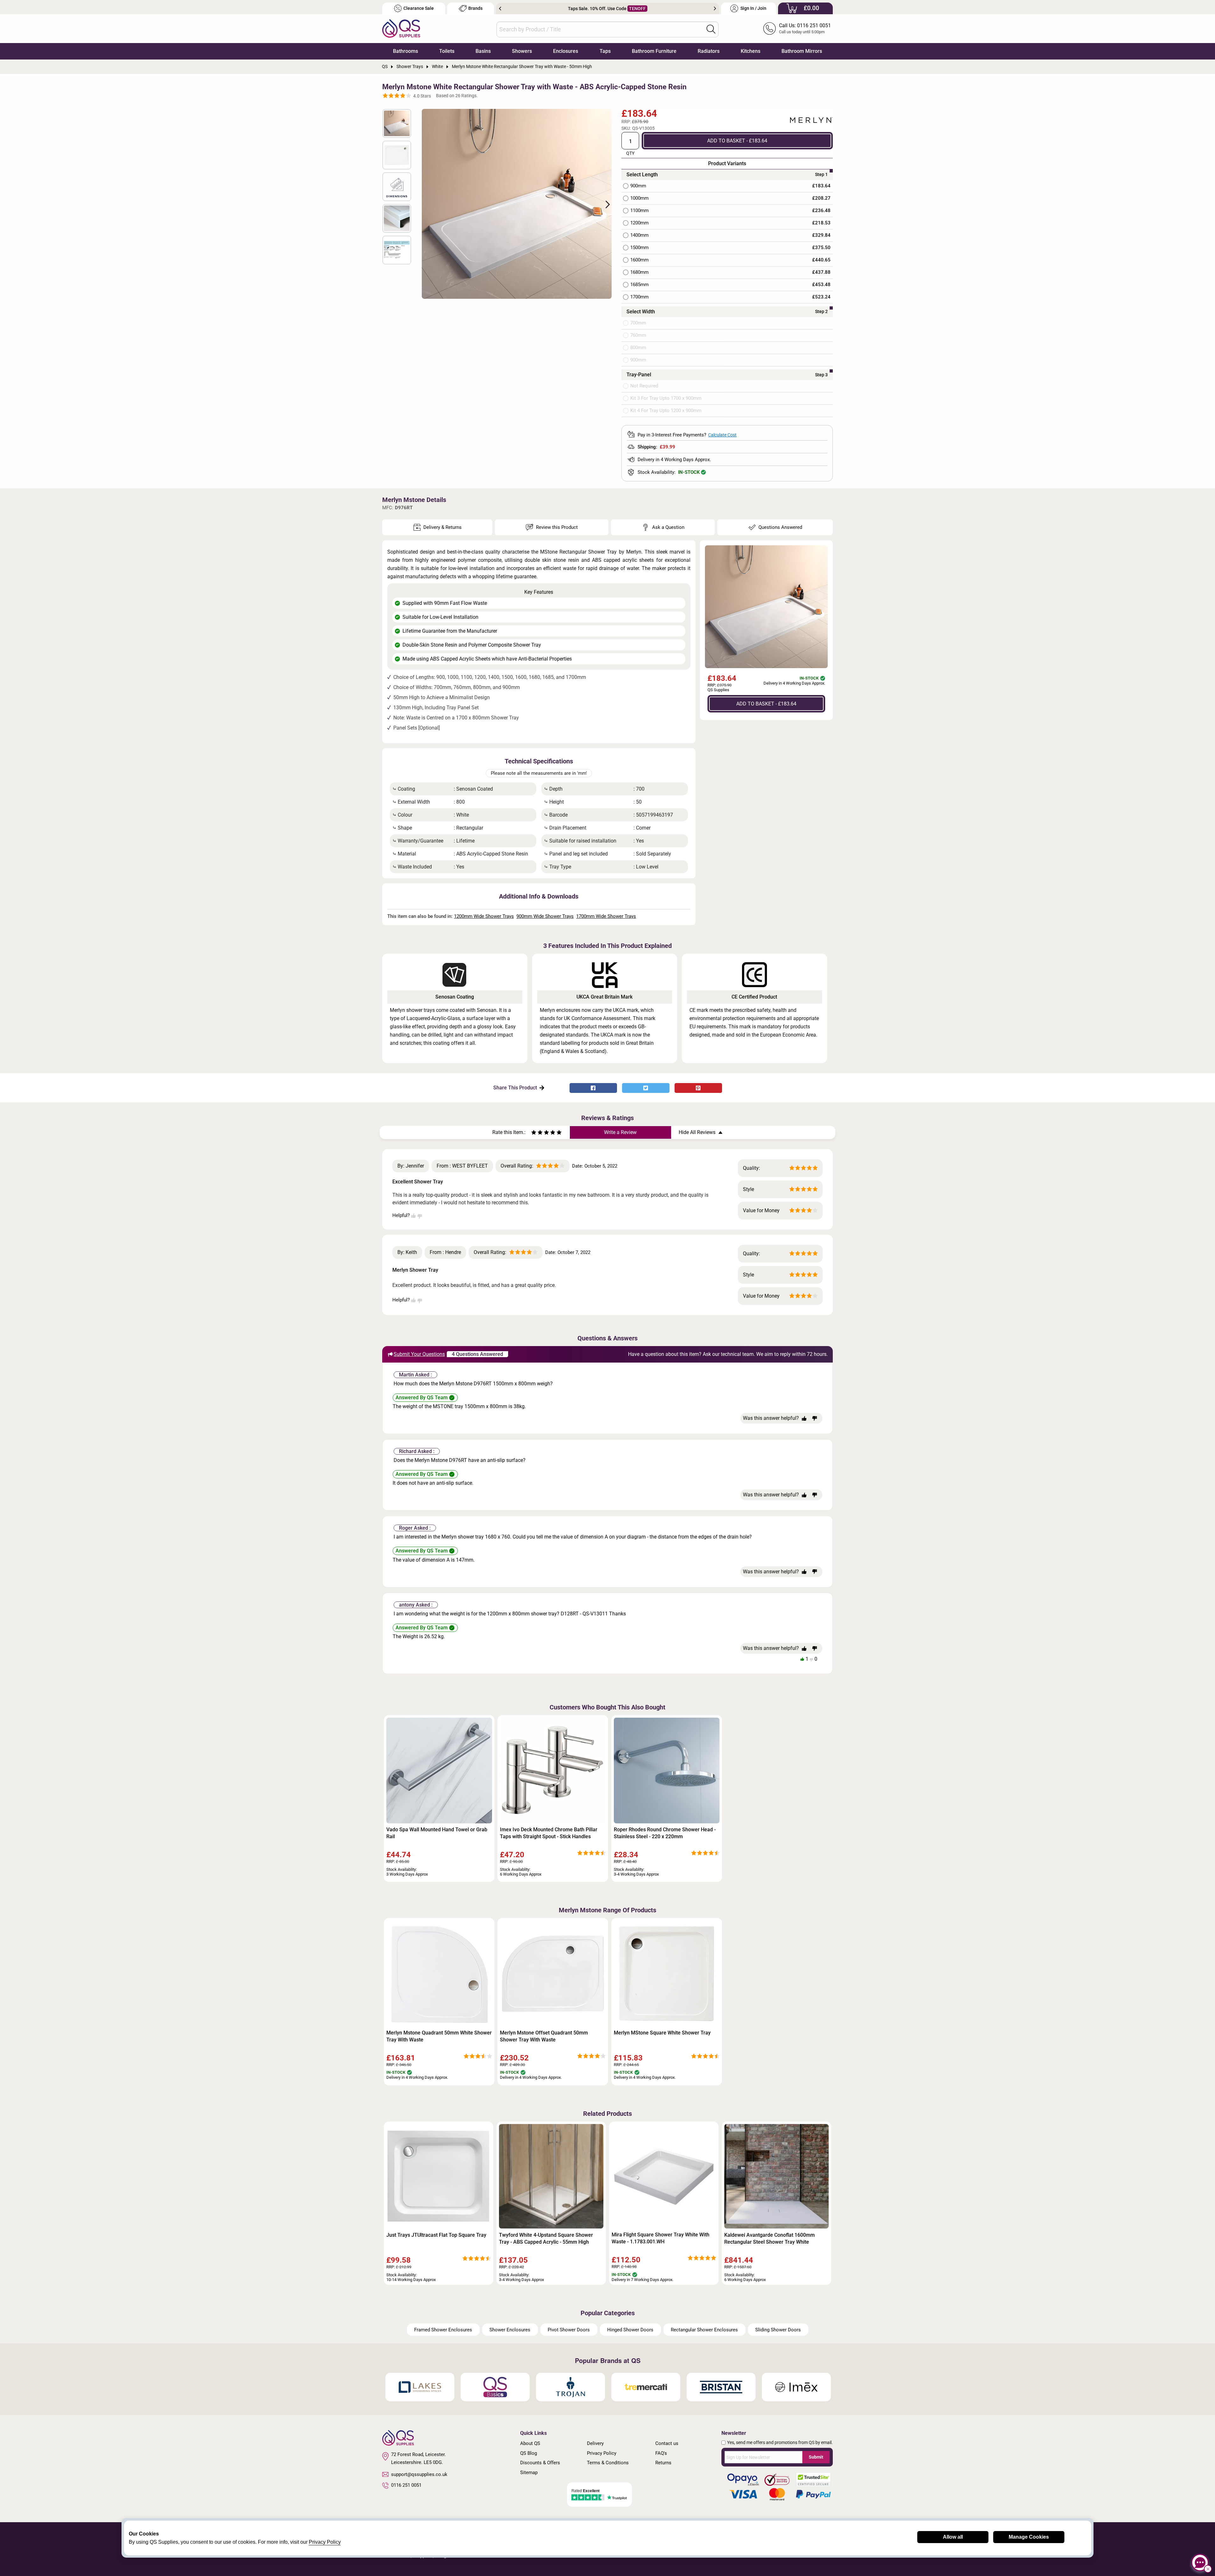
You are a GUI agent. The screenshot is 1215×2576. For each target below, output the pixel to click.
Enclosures (566, 51)
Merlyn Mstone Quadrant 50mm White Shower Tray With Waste (439, 2036)
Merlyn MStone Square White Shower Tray (662, 2033)
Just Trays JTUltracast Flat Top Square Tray (436, 2235)
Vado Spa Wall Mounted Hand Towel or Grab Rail (437, 1833)
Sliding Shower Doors (778, 2330)
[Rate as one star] (534, 1133)
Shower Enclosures (510, 2330)
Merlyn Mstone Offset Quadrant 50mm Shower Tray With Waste (544, 2036)
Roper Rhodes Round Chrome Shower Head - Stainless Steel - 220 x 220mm (665, 1833)
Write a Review (620, 1132)
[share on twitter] (646, 1088)
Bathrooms (405, 51)
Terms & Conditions (608, 2463)
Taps (605, 51)
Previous (500, 9)
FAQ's (661, 2453)
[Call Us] (769, 28)
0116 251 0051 (406, 2485)
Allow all (953, 2537)
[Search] (711, 29)
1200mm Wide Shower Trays (484, 916)
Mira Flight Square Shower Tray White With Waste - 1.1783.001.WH (660, 2238)
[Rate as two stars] (537, 1133)
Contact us (667, 2443)
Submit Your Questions (419, 1354)
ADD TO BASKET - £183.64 (737, 140)
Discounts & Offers (540, 2463)
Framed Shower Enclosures (443, 2330)
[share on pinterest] (698, 1088)
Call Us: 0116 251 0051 (805, 25)
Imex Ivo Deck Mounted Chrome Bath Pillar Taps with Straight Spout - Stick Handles (549, 1833)
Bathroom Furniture (654, 51)
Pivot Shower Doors (569, 2330)
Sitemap (529, 2473)
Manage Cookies (1029, 2537)
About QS (530, 2443)
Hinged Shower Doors (630, 2330)
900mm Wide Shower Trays (545, 916)
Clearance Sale (419, 8)
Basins (483, 51)
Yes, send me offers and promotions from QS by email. (780, 2442)
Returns (663, 2463)
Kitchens (751, 51)
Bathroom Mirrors (802, 51)
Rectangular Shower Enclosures (704, 2330)
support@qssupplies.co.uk (419, 2474)
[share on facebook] (593, 1088)
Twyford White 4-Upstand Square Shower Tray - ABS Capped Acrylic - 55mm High (546, 2238)
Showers (522, 51)
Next (715, 9)
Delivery (595, 2443)
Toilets (447, 51)
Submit (816, 2457)
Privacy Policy (602, 2453)
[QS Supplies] (401, 28)
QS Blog (529, 2453)
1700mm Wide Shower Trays (606, 916)
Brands (475, 8)
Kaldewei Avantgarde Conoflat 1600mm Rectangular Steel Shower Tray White (769, 2238)
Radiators (709, 51)
